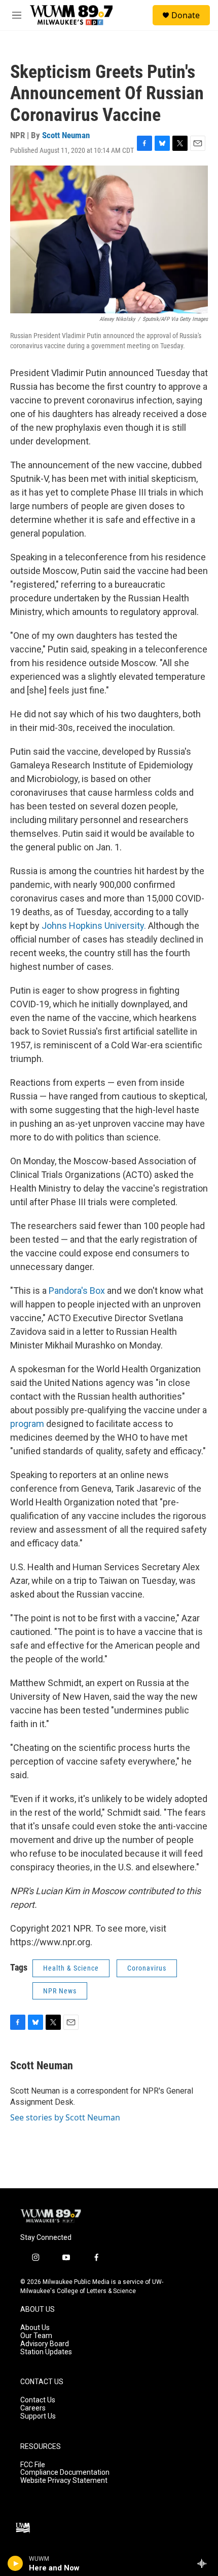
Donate (186, 15)
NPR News (60, 1991)
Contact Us (38, 2400)
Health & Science (71, 1968)
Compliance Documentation (65, 2472)
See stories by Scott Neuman (65, 2117)
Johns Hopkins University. (94, 926)
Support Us (38, 2416)
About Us (35, 2328)
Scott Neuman (66, 135)
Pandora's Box (77, 1291)
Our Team (36, 2336)
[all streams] (205, 2563)
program (27, 1424)
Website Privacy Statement (64, 2481)
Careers (33, 2408)
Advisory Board (45, 2344)
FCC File (33, 2465)
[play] (15, 2563)
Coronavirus (147, 1968)
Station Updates (46, 2352)
